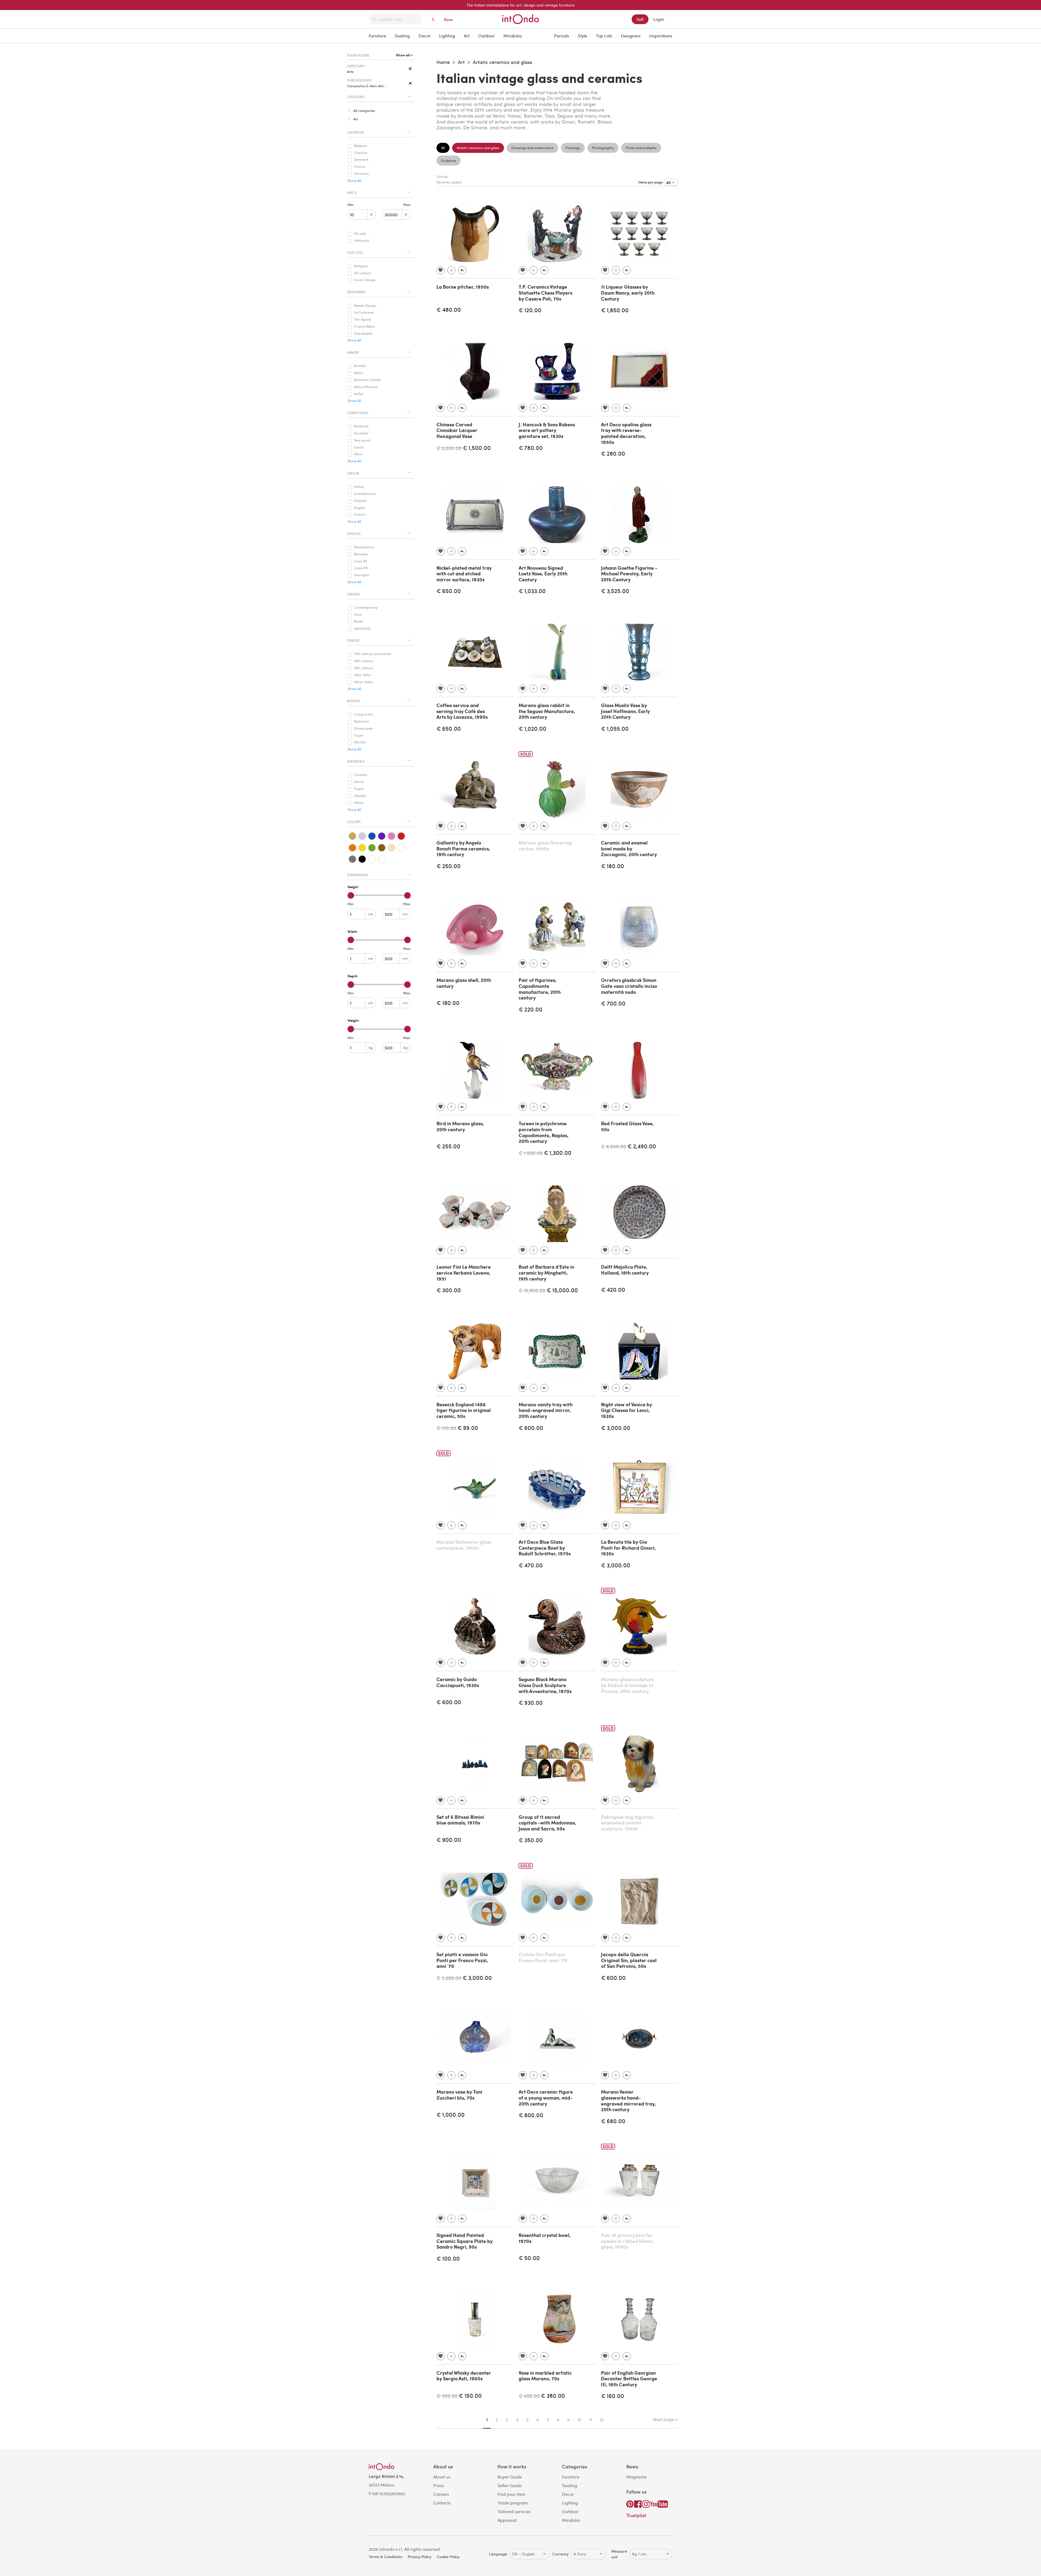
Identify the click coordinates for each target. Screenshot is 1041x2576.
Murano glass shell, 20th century (464, 983)
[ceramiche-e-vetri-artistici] (410, 83)
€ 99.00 (468, 1428)
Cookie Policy (448, 2557)
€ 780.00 (531, 448)
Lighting (447, 36)
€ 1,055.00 (615, 728)
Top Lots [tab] (355, 253)
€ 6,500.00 (614, 1146)
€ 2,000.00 (449, 448)
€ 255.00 (448, 1146)
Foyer (359, 736)
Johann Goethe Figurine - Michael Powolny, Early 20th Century (629, 574)
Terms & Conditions (385, 2557)
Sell (640, 19)
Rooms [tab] (353, 701)
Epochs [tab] (354, 534)
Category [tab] (356, 97)
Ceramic (361, 775)
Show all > (404, 55)
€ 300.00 (449, 1290)
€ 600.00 (531, 1428)
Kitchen (360, 742)
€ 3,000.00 (616, 1428)
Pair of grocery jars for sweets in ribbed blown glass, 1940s (627, 2241)
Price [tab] (352, 193)
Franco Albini (364, 327)
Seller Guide (510, 2485)
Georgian (362, 575)
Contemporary (366, 608)
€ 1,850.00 (615, 310)
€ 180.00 (613, 866)
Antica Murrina (366, 387)
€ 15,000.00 (562, 1290)
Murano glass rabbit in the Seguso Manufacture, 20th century (547, 711)
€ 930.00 (531, 1702)
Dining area (363, 728)
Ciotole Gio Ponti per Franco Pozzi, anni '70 (543, 1957)
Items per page (651, 182)
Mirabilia (513, 36)
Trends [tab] (353, 594)
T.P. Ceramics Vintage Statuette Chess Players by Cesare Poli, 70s (545, 293)
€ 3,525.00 (615, 591)
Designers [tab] (356, 292)
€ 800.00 (531, 2115)
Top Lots (604, 36)
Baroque (361, 554)
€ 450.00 (529, 2396)
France (360, 167)
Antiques (361, 266)
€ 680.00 (613, 2121)
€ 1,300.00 (558, 1152)
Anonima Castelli (367, 380)
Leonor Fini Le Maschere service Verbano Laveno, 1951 (464, 1273)
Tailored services (514, 2511)
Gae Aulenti (363, 334)
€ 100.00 (448, 2258)
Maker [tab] (353, 352)
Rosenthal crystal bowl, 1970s (545, 2238)
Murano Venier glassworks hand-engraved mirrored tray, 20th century (628, 2101)
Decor (425, 36)
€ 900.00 (449, 1840)
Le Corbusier (364, 312)
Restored (361, 426)
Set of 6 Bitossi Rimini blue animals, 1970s (460, 1820)
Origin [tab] (353, 473)
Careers (441, 2494)
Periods (562, 36)
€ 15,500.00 (532, 1290)
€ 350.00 (531, 1840)
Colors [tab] (354, 822)
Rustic (359, 621)
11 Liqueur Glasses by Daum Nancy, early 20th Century (628, 293)
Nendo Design (365, 306)
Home (443, 62)
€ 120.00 (530, 310)
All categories (364, 111)
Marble (360, 796)
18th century (364, 661)
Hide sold (362, 241)
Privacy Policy (420, 2557)
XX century (363, 273)
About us (442, 2477)
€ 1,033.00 (532, 591)
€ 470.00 (531, 1565)
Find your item (511, 2494)
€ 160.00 (613, 2396)
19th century (364, 668)
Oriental (360, 501)
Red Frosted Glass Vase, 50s (627, 1126)
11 (591, 2420)
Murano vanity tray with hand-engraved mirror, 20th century (546, 1410)
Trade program (513, 2503)
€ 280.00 (613, 453)
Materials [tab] (356, 761)
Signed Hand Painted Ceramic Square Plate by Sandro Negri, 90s (465, 2241)
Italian (359, 487)
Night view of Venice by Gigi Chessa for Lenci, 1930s (626, 1410)
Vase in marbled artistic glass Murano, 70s (545, 2376)
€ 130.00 (446, 1428)
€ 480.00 (449, 309)
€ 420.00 (613, 1289)
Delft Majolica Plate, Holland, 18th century (625, 1270)
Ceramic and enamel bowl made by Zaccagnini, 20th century (629, 848)
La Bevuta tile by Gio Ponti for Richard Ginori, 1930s (628, 1548)
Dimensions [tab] (358, 875)
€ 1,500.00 (477, 448)
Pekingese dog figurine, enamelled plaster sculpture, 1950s (628, 1823)
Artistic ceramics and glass (502, 62)
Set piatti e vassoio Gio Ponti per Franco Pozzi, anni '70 (462, 1960)
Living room (363, 714)
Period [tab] (353, 640)
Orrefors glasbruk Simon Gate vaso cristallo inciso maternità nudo (629, 986)
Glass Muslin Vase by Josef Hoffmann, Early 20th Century (625, 711)
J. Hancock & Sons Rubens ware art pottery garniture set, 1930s (547, 430)
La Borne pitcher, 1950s (463, 287)
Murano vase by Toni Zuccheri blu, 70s (459, 2095)
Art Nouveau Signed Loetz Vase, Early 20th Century (543, 574)
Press (438, 2485)
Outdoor (486, 36)
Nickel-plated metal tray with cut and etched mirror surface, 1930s (464, 574)
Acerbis (360, 366)
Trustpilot (636, 2515)
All (443, 148)
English (360, 508)
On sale (360, 234)
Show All (354, 181)
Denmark (361, 160)
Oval (358, 615)
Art (467, 36)
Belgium (360, 146)
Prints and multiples (641, 148)
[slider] (351, 895)
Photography (603, 148)
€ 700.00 (613, 1003)
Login (659, 19)
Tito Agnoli (362, 320)
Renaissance (364, 547)
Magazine (636, 2477)
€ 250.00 (449, 866)
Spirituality (362, 628)
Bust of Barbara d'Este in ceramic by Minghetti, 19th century (546, 1273)
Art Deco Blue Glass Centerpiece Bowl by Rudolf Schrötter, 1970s (545, 1548)
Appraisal (507, 2520)
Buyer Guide (510, 2477)
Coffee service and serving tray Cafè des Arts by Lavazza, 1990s (462, 711)
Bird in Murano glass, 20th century (460, 1126)
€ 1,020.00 (532, 728)
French (360, 515)
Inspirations (661, 36)
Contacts (442, 2503)
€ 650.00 (449, 591)
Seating (402, 36)
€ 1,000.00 (451, 2114)
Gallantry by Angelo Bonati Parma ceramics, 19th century (463, 848)
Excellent (361, 433)
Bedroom (362, 721)
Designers (631, 36)
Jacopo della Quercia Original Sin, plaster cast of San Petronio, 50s (629, 1960)
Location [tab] (355, 132)
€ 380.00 (553, 2395)
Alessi (359, 373)
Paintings (573, 148)
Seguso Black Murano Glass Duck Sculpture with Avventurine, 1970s (545, 1685)
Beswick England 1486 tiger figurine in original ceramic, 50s (464, 1410)
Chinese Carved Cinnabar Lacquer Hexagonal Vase (457, 430)
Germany (362, 174)
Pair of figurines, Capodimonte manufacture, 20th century (540, 989)
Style (582, 36)
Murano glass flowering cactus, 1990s (545, 846)
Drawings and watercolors (532, 148)
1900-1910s (362, 675)
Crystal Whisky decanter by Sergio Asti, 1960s (464, 2376)
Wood (359, 782)
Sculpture (449, 160)
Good (359, 447)
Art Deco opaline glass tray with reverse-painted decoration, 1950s (626, 433)
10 (579, 2420)
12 (602, 2420)
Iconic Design (365, 280)
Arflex (359, 394)
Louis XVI (361, 568)
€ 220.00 (531, 1009)
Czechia (361, 153)
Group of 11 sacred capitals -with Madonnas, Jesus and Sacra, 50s (547, 1823)
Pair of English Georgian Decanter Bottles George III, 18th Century (629, 2379)
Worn (358, 454)
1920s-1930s (364, 682)
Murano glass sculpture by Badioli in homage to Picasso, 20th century (627, 1685)
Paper (359, 789)
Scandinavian (365, 494)
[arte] (410, 69)
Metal (359, 803)
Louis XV (361, 561)
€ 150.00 (470, 2395)
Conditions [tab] (358, 413)
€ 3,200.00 (449, 1978)
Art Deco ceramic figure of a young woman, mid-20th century (546, 2098)
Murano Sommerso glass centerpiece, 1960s (464, 1545)
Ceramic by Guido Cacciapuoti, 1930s (458, 1682)
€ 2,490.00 (642, 1146)
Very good (362, 440)
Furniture (377, 36)
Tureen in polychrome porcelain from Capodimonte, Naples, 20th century (544, 1132)
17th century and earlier (373, 654)
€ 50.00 (529, 2258)
